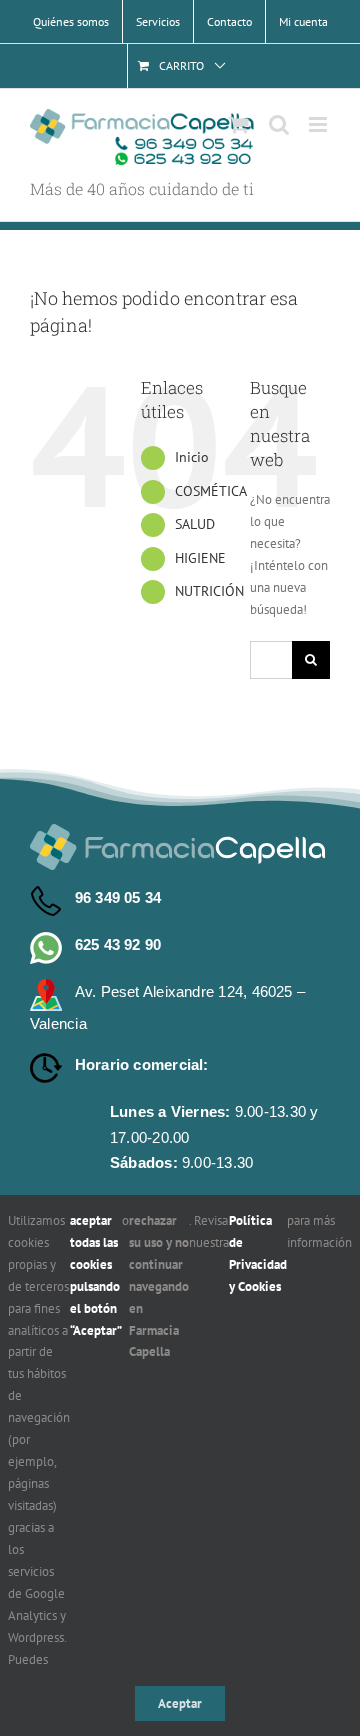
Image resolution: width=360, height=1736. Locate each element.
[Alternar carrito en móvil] (239, 124)
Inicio (192, 457)
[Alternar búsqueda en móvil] (279, 124)
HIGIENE (200, 558)
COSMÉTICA (211, 491)
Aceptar (180, 1703)
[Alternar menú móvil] (319, 124)
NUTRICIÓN (209, 591)
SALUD (195, 524)
